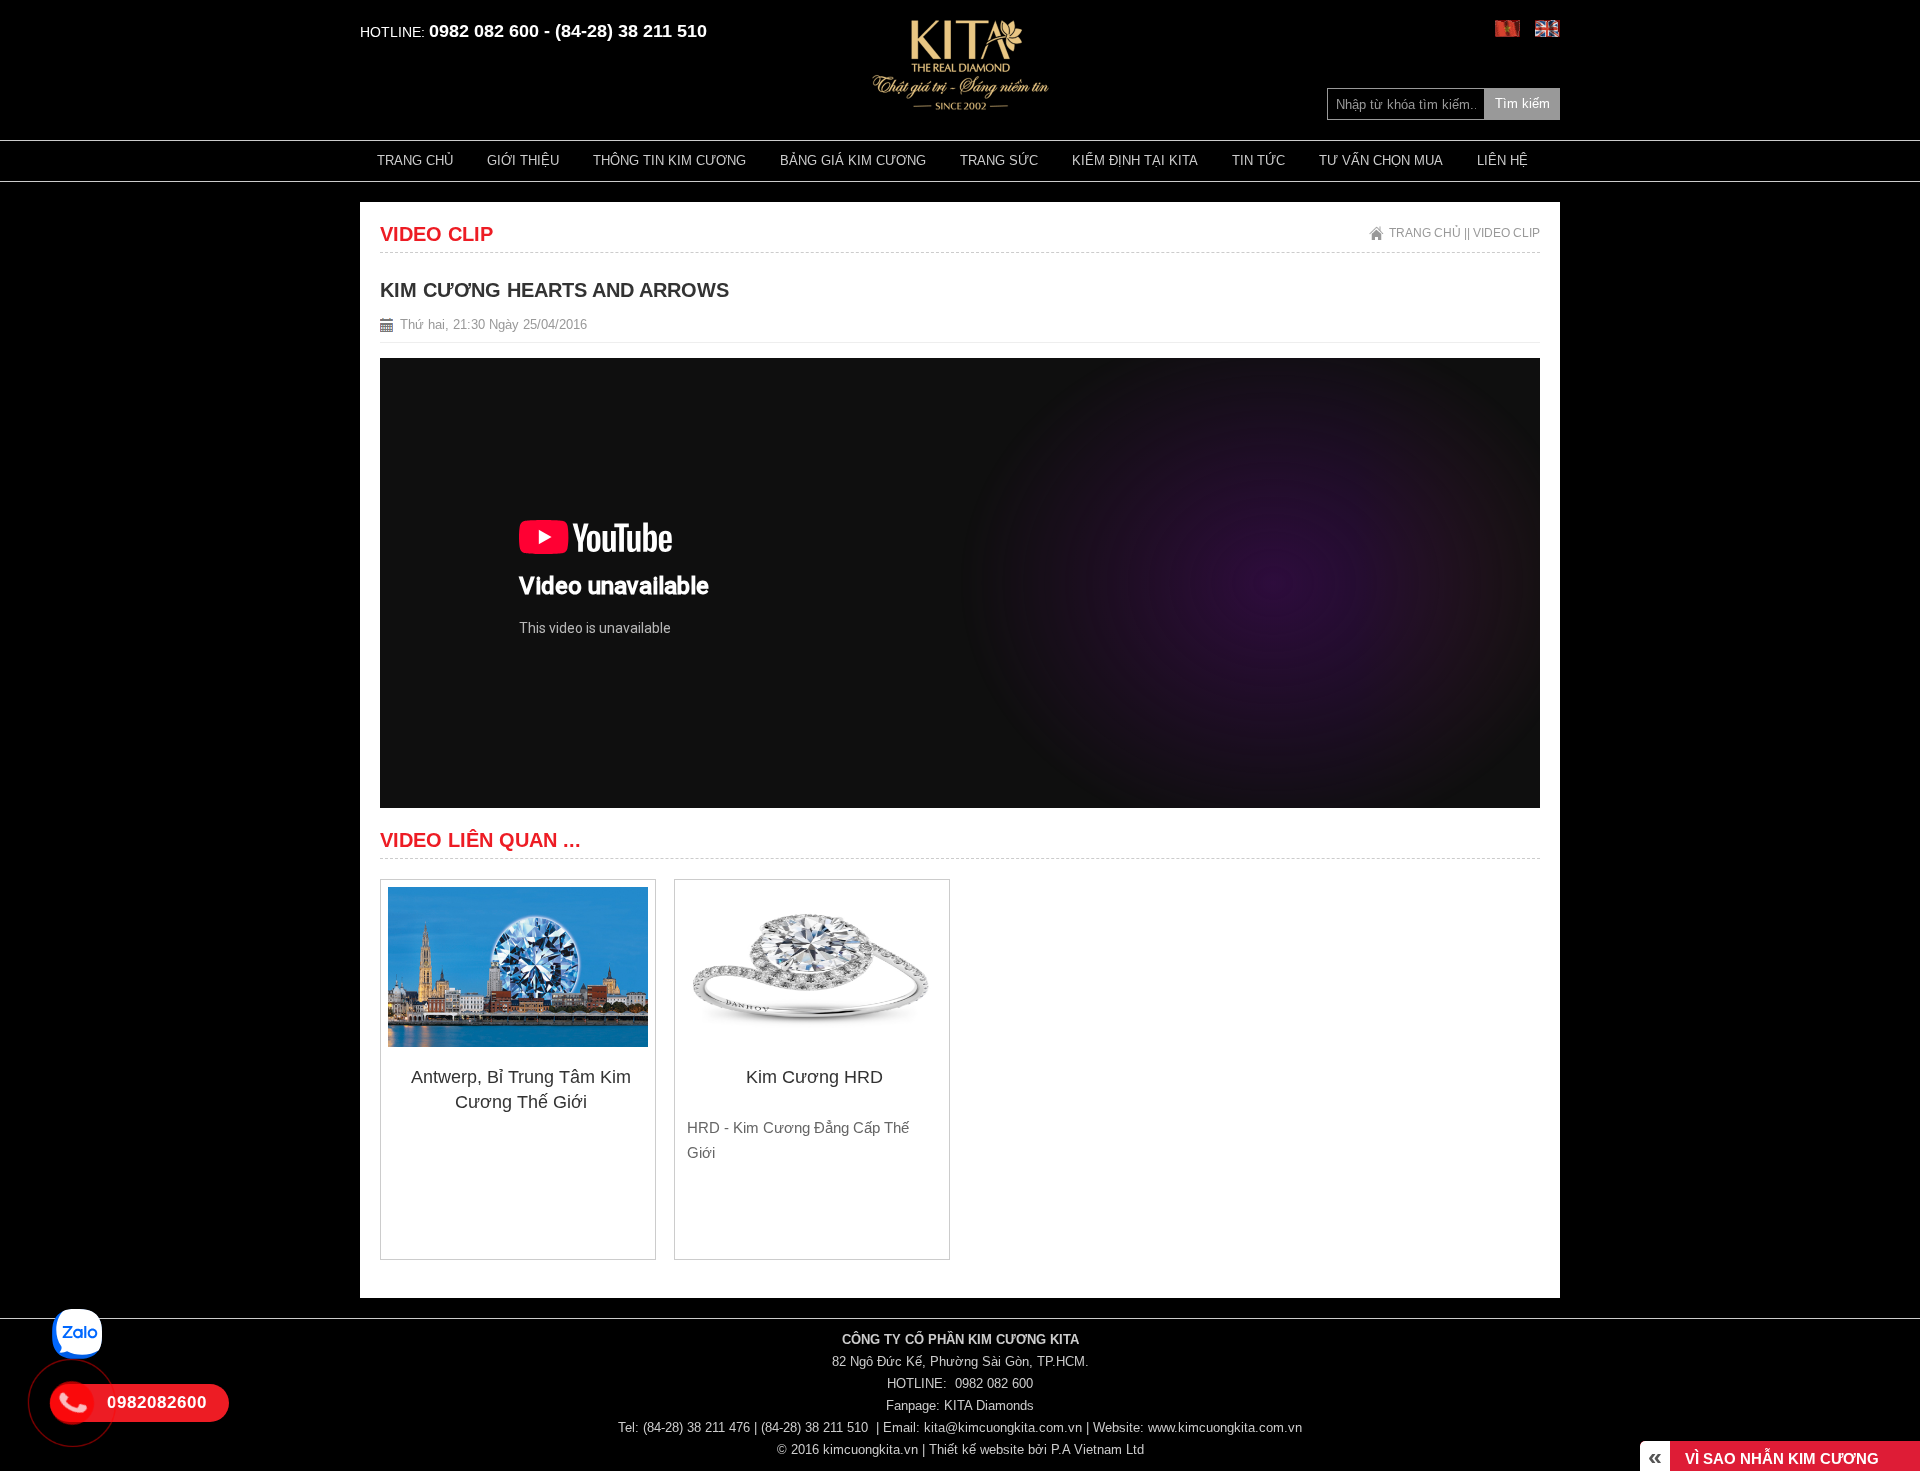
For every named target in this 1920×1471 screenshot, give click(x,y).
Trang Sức (999, 160)
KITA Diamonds (989, 1405)
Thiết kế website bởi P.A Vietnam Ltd (1036, 1449)
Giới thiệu (523, 160)
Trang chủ (415, 160)
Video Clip (1506, 233)
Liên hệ (1502, 160)
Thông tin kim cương (669, 160)
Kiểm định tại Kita (1135, 160)
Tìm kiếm (1522, 103)
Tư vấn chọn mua (1381, 160)
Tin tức (1258, 160)
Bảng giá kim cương (853, 160)
